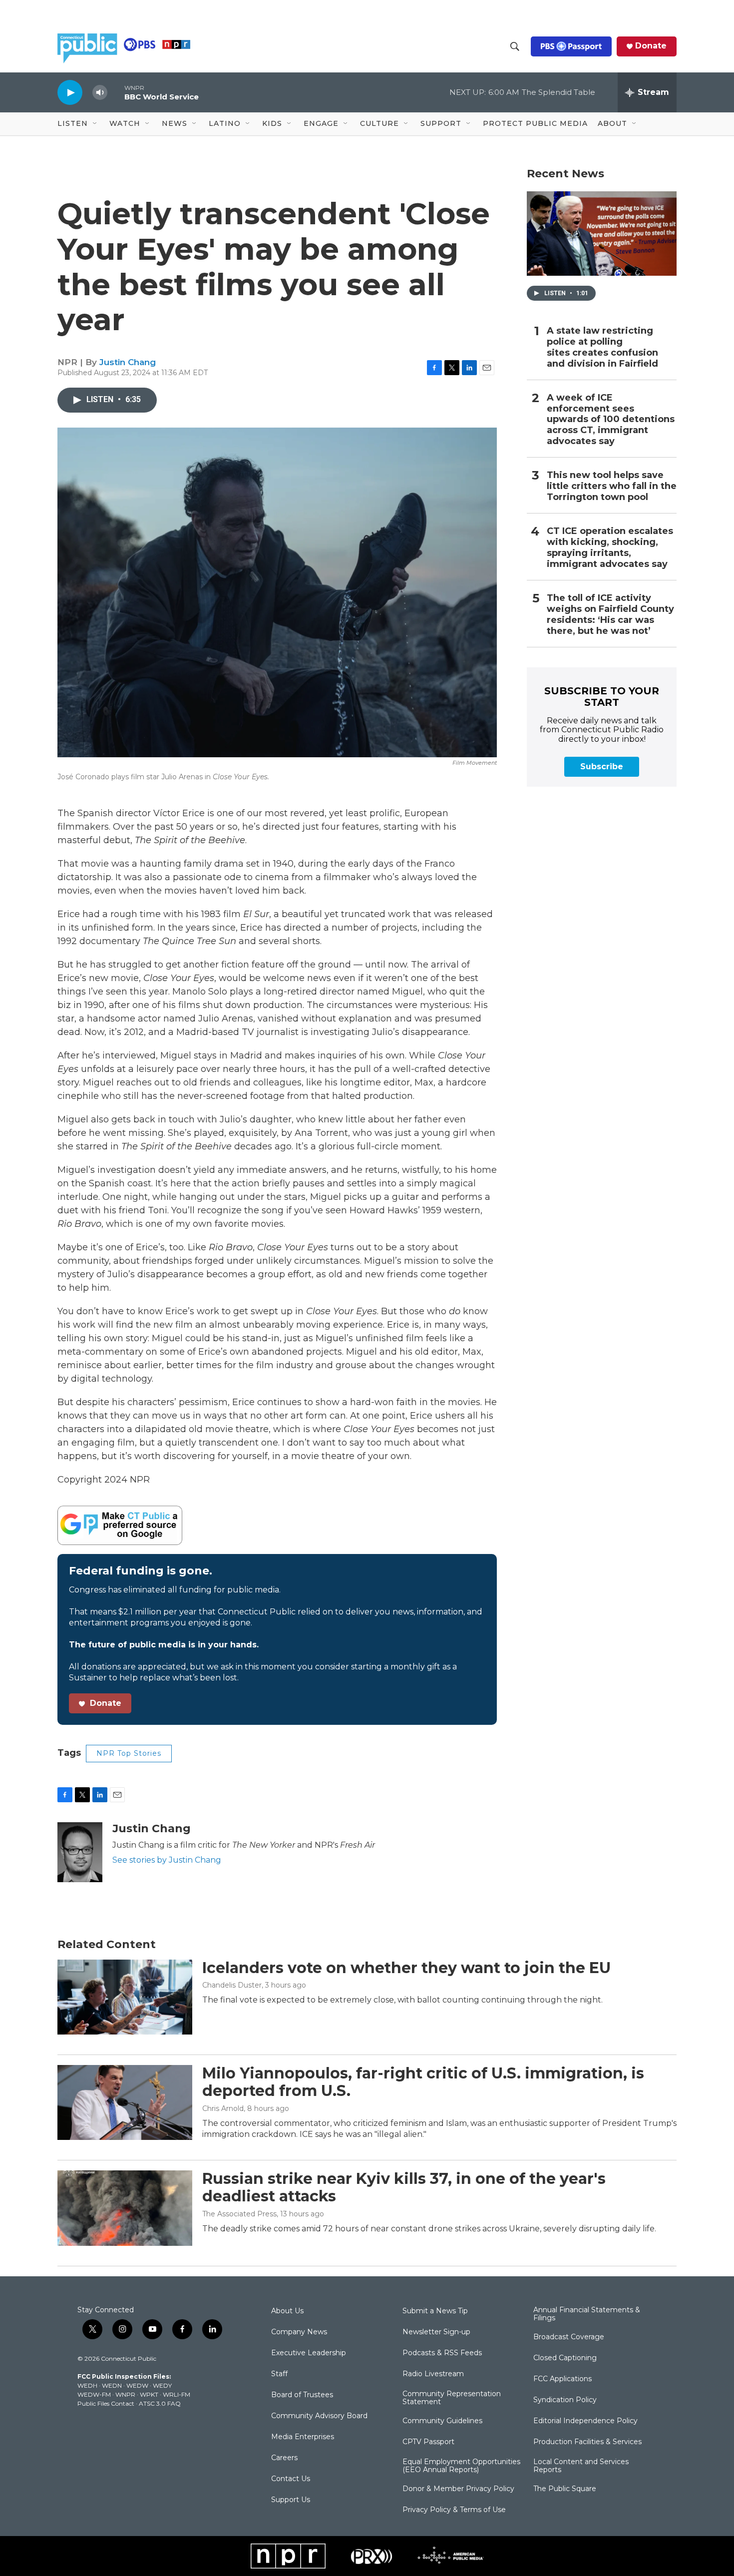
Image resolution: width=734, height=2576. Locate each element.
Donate (651, 46)
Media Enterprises (303, 2437)
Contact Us (291, 2479)
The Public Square (565, 2489)
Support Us (291, 2500)
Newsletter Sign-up (436, 2332)
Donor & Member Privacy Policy (458, 2489)
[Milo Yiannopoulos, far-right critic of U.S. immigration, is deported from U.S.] (125, 2102)
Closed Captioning (565, 2358)
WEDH (87, 2385)
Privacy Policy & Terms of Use (454, 2510)
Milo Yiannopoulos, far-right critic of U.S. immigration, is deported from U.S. (423, 2082)
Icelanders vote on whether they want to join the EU (406, 1968)
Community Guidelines (442, 2421)
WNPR (125, 2394)
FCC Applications (562, 2379)
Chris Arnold (223, 2108)
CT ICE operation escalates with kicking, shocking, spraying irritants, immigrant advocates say (610, 548)
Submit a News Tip (435, 2311)
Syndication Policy (565, 2400)
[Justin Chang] (80, 1852)
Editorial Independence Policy (585, 2421)
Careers (284, 2458)
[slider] (116, 92)
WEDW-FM (94, 2394)
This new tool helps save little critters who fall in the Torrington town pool (612, 486)
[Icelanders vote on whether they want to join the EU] (125, 1997)
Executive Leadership (309, 2353)
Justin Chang (128, 362)
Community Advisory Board (319, 2416)
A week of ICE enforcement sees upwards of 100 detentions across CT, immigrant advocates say (611, 420)
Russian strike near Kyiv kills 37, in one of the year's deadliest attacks (404, 2187)
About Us (287, 2311)
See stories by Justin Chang (167, 1860)
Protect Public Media (535, 123)
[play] (70, 92)
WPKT (149, 2394)
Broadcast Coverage (569, 2337)
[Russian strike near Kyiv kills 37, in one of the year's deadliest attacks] (125, 2208)
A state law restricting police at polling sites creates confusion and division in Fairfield (602, 347)
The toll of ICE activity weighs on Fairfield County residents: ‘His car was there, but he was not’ (610, 615)
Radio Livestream (433, 2374)
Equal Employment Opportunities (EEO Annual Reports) (461, 2466)
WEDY (162, 2385)
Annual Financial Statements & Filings (587, 2314)
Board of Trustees (302, 2395)
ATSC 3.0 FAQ (160, 2403)
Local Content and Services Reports (581, 2466)
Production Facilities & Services (587, 2442)
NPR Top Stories (129, 1753)
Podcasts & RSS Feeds (442, 2353)
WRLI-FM (177, 2394)
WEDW (137, 2385)
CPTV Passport (428, 2442)
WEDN (112, 2385)
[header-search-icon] (515, 46)
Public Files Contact (106, 2403)
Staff (279, 2374)
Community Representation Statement (452, 2398)
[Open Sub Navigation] (95, 124)
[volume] (100, 93)
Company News (299, 2332)
